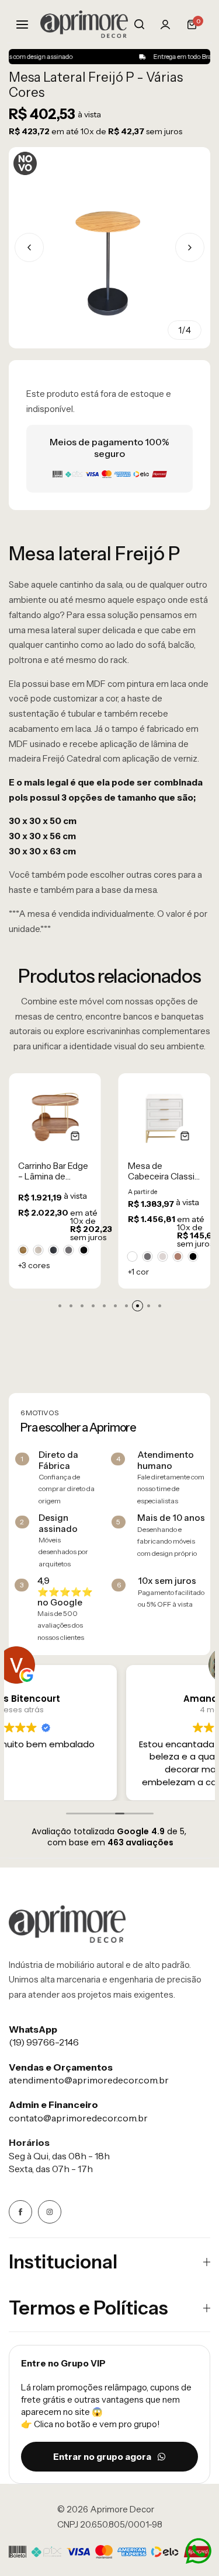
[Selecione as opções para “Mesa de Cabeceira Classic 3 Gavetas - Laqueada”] (185, 1136)
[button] (190, 247)
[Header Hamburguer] (28, 24)
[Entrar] (165, 25)
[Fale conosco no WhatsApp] (199, 2551)
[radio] (23, 1250)
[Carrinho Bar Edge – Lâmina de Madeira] (55, 1116)
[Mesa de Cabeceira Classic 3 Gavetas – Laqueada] (165, 1116)
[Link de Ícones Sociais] (20, 2212)
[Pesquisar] (139, 25)
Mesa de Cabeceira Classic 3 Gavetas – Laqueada (164, 1171)
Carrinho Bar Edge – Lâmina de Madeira (53, 1171)
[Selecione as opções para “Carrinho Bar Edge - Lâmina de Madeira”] (76, 1136)
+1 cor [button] (138, 1272)
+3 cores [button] (34, 1265)
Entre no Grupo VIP (63, 2363)
